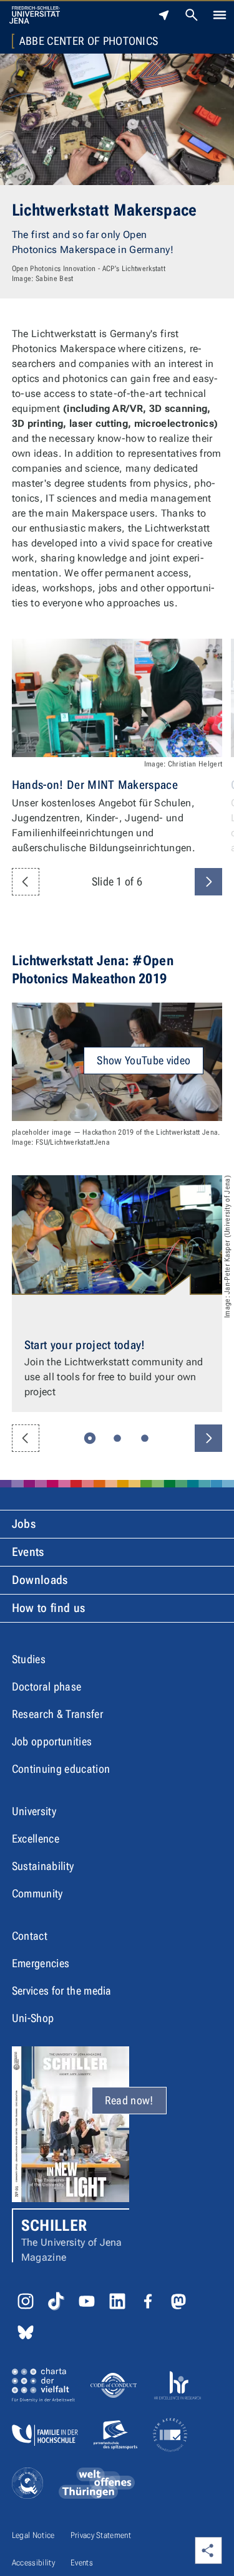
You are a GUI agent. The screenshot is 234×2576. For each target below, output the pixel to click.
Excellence (36, 1839)
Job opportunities (52, 1741)
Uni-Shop (33, 2018)
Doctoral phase (46, 1686)
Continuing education (61, 1769)
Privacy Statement (101, 2535)
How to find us (48, 1608)
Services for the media (62, 1991)
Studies (29, 1659)
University (34, 1811)
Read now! (129, 2100)
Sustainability (43, 1866)
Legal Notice (33, 2535)
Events (28, 1552)
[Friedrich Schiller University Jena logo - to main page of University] (35, 15)
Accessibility (33, 2563)
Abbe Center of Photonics (89, 41)
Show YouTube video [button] (144, 1060)
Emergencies (41, 1963)
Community (37, 1893)
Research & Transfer (57, 1714)
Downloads (40, 1580)
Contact (30, 1936)
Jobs (24, 1524)
